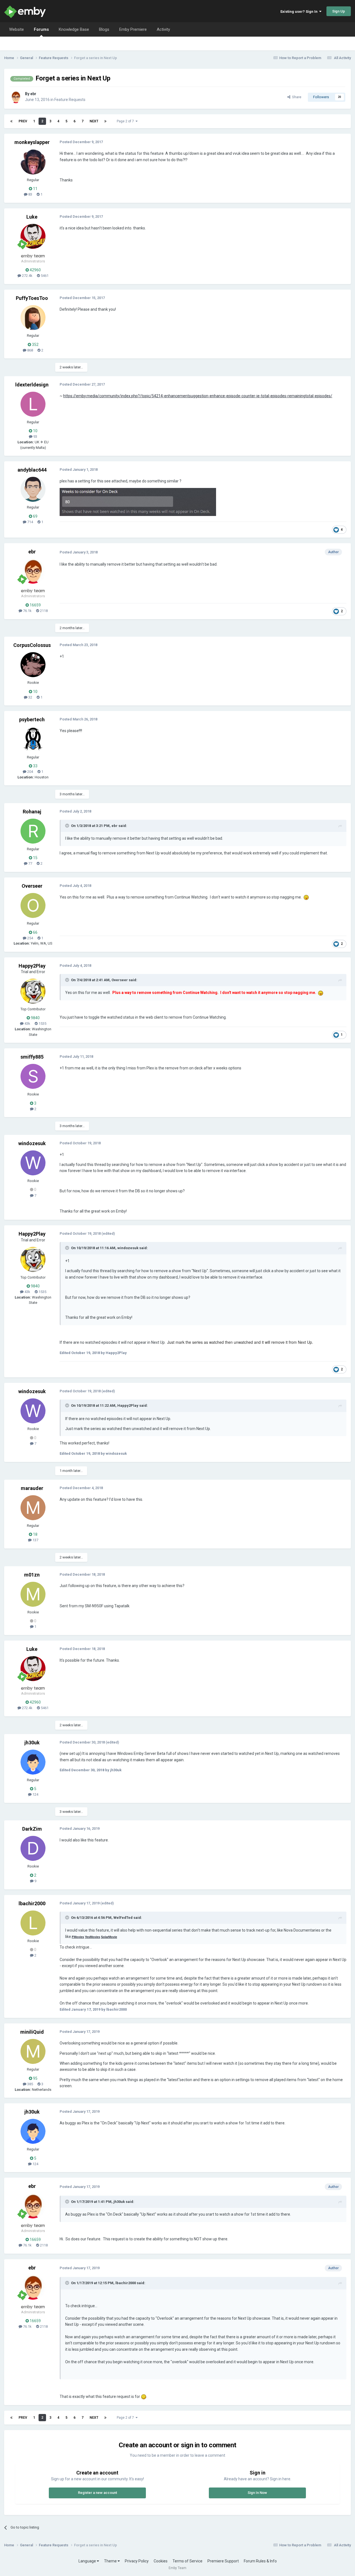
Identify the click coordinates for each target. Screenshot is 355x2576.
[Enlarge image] (138, 502)
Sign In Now (257, 2493)
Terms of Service (187, 2561)
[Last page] (105, 121)
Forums (41, 29)
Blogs (104, 29)
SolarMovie (109, 1937)
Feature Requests (70, 100)
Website (17, 29)
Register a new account (97, 2493)
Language (88, 2561)
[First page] (11, 121)
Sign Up (339, 11)
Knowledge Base (74, 29)
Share (296, 97)
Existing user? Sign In (300, 12)
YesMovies (92, 1937)
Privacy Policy (137, 2561)
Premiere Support (223, 2561)
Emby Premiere (133, 29)
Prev (23, 121)
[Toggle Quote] (68, 826)
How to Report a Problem (300, 58)
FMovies (78, 1937)
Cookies (161, 2561)
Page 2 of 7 (126, 121)
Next (94, 121)
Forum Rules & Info (260, 2561)
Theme (111, 2561)
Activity (163, 29)
